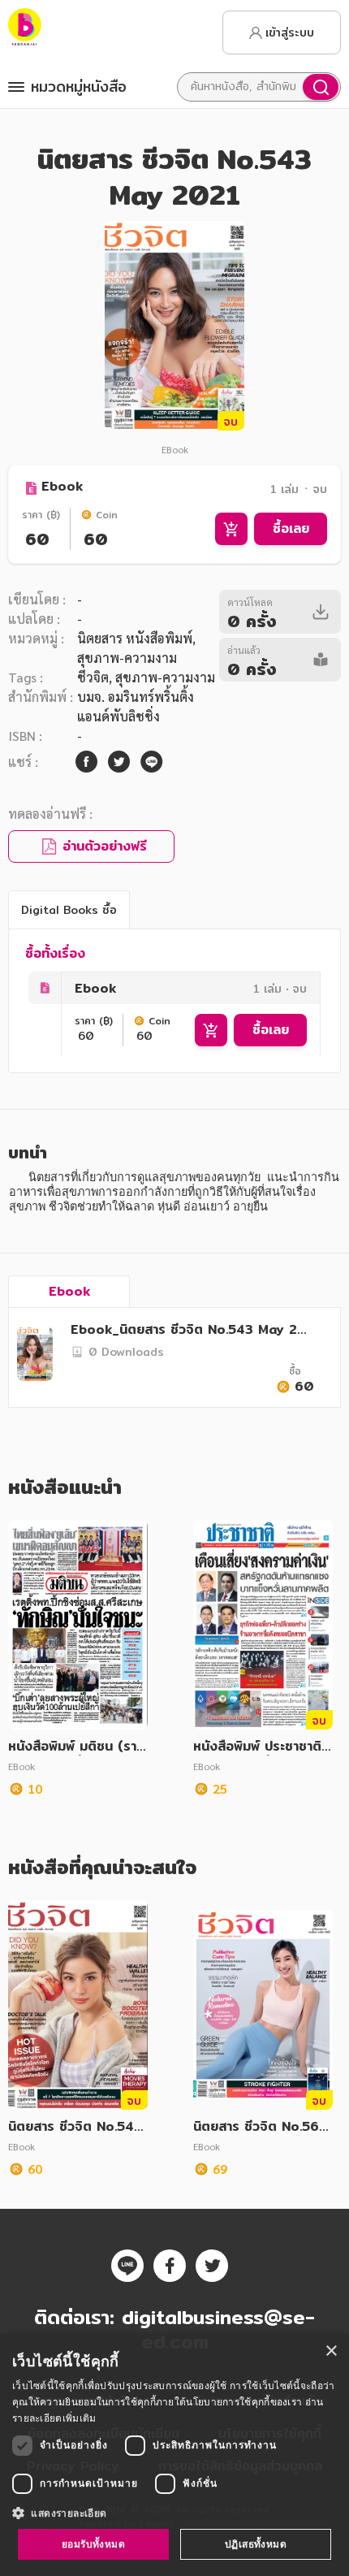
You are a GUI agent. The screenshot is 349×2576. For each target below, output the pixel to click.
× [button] (331, 2351)
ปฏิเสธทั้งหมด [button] (256, 2544)
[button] (174, 2513)
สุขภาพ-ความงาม (165, 677)
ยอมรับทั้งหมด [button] (93, 2544)
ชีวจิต (93, 677)
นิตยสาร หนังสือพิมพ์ (135, 638)
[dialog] (174, 2455)
